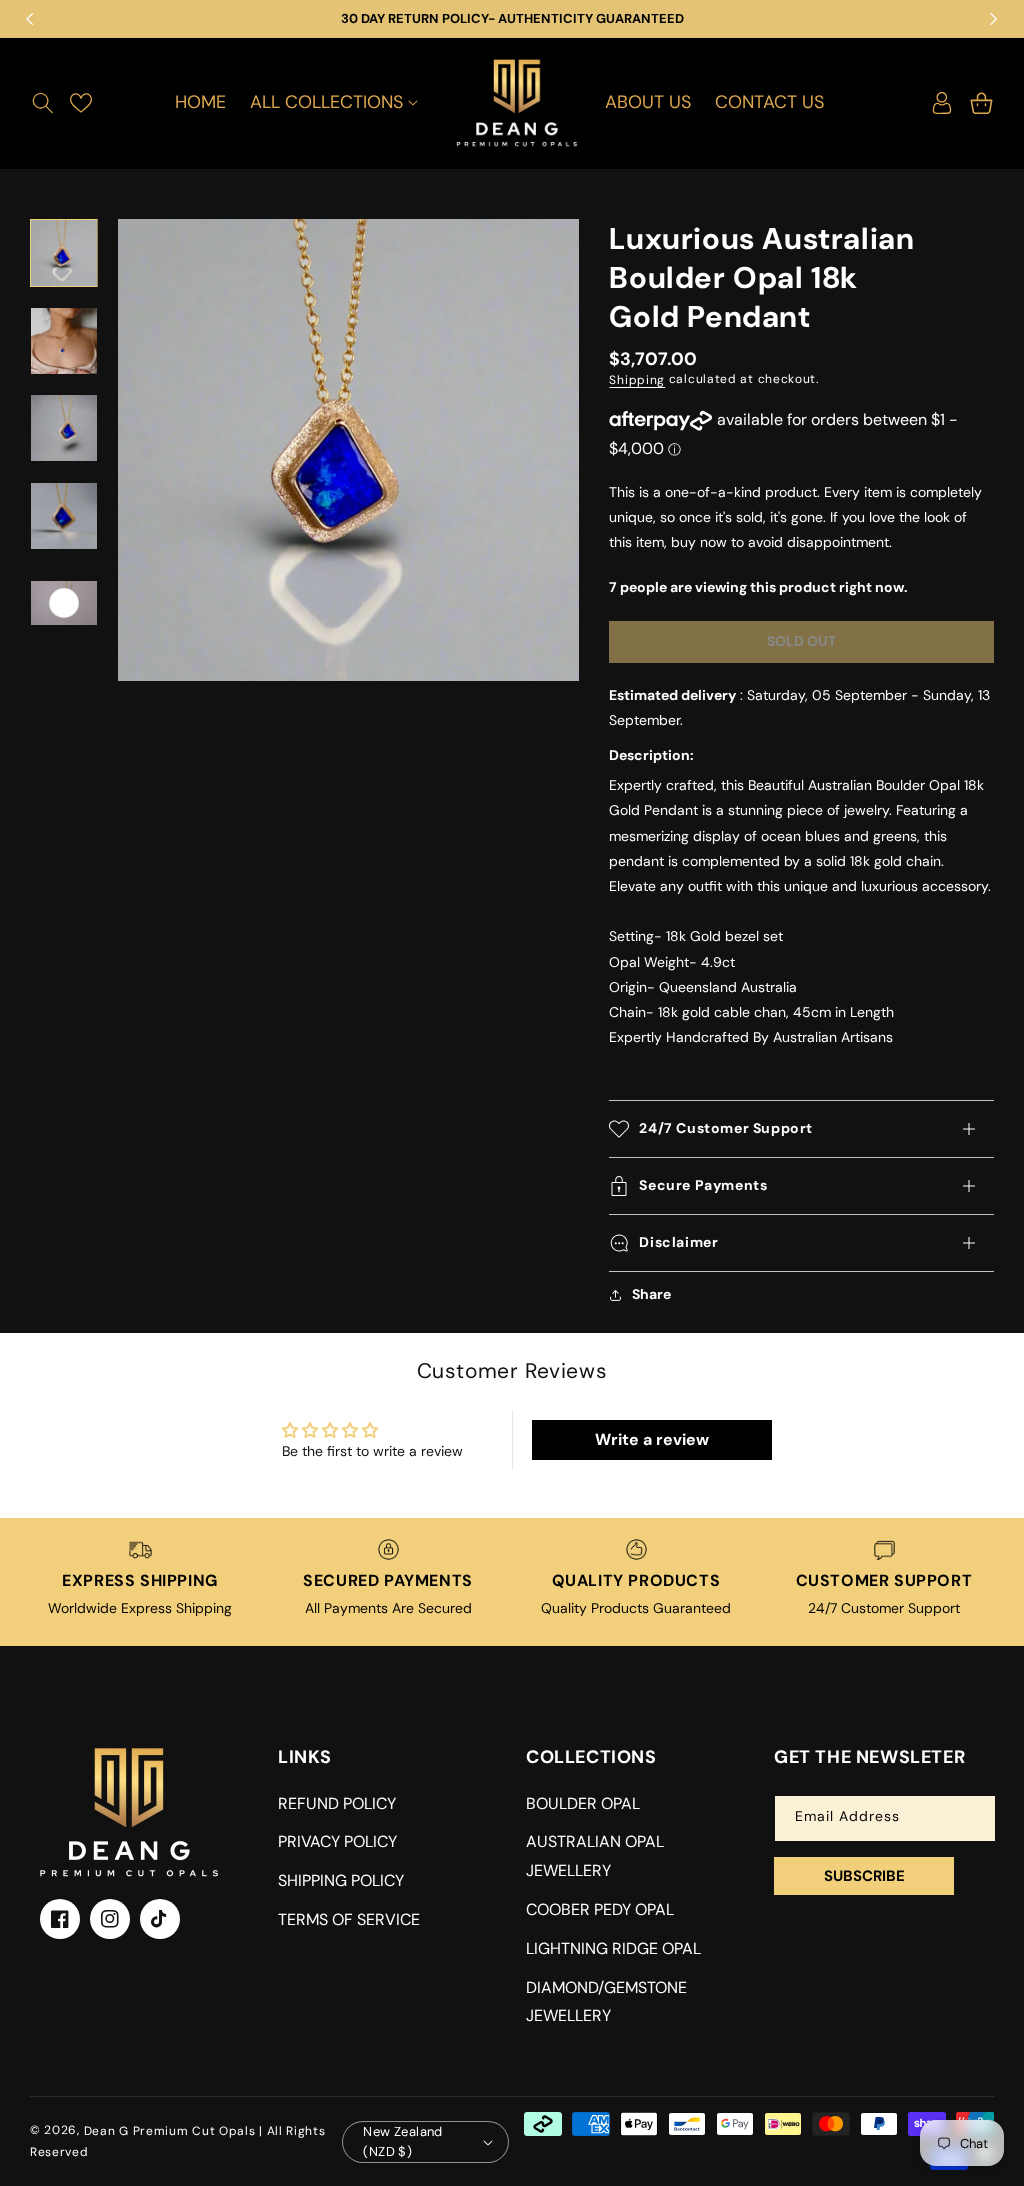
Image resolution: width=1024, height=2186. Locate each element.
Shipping (637, 380)
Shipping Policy (341, 1880)
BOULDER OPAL (583, 1803)
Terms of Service (349, 1919)
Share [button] (651, 1294)
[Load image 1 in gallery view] (64, 253)
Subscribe (864, 1876)
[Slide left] (64, 219)
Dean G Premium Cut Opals (170, 2131)
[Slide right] (64, 637)
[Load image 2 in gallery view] (64, 341)
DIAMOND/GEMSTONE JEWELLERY (606, 2002)
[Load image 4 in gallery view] (64, 516)
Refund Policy (337, 1803)
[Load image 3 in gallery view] (64, 428)
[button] (42, 103)
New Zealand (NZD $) (402, 2141)
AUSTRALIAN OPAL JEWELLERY (595, 1856)
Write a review (652, 1439)
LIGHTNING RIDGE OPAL (613, 1948)
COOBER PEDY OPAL (600, 1909)
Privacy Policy (337, 1841)
